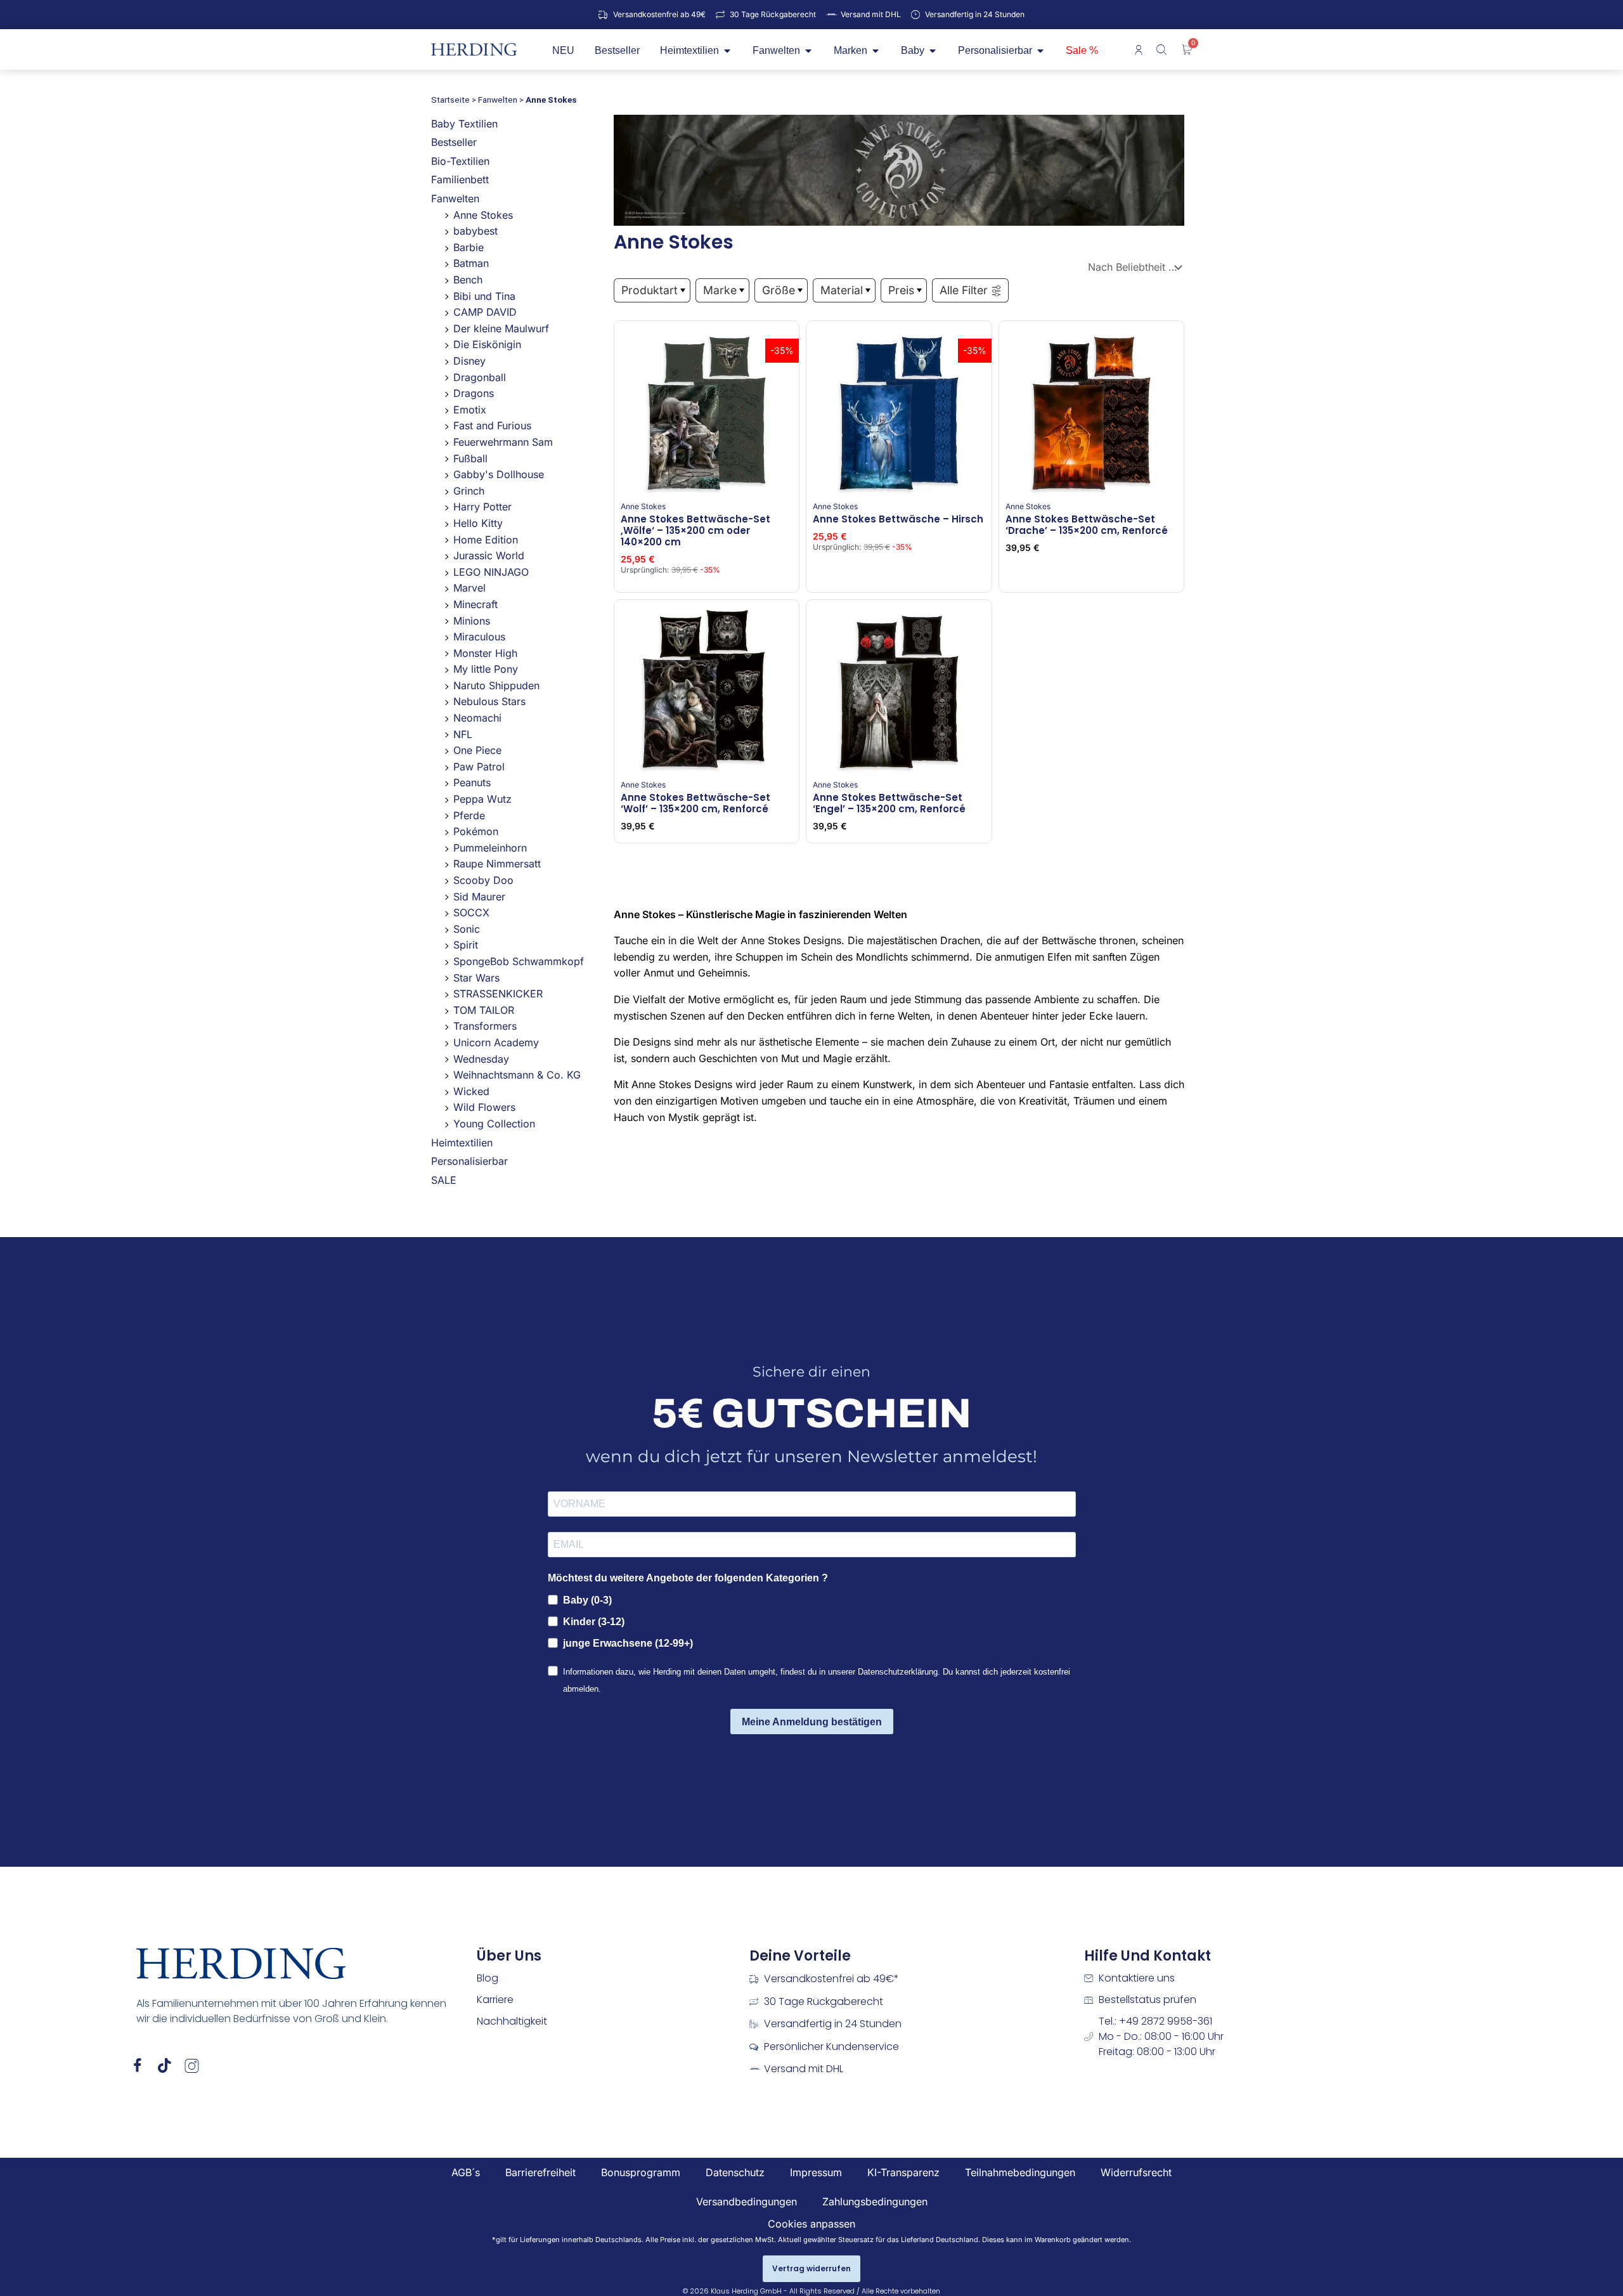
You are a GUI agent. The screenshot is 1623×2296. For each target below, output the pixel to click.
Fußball (470, 458)
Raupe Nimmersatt (497, 864)
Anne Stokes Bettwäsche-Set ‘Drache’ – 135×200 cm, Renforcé (1087, 525)
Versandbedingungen (747, 2202)
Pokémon (476, 831)
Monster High (485, 653)
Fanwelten (498, 100)
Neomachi (477, 718)
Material (842, 290)
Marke (720, 290)
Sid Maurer (479, 897)
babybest (475, 231)
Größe (779, 290)
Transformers (485, 1026)
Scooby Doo (483, 880)
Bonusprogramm (641, 2172)
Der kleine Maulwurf (501, 328)
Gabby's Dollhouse (499, 474)
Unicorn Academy (496, 1042)
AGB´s (466, 2172)
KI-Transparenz (903, 2172)
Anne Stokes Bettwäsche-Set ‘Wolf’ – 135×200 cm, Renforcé (695, 803)
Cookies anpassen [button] (811, 2224)
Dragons (474, 393)
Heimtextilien (462, 1143)
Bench (468, 280)
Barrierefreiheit (540, 2172)
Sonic (467, 929)
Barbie (469, 247)
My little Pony (486, 669)
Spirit (466, 945)
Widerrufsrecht (1136, 2172)
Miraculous (479, 637)
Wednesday (481, 1059)
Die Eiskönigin (487, 344)
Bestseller (454, 142)
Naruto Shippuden (496, 685)
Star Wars (476, 978)
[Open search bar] (1163, 49)
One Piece (477, 750)
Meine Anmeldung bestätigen (812, 1722)
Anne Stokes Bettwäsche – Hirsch (898, 519)
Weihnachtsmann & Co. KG (517, 1075)
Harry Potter (482, 507)
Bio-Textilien (460, 161)
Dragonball (480, 377)
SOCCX (471, 912)
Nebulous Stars (489, 701)
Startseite (450, 100)
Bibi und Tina (484, 296)
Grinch (469, 491)
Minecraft (475, 604)
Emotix (470, 410)
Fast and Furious (492, 425)
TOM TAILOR (484, 1010)
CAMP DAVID (485, 312)
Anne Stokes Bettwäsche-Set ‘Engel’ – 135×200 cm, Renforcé (889, 803)
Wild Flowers (484, 1107)
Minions (472, 621)
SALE (444, 1180)
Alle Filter (964, 290)
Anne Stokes (483, 215)
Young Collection (494, 1124)
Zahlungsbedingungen (875, 2202)
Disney (469, 361)
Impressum (816, 2172)
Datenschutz (735, 2172)
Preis (901, 290)
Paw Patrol (479, 767)
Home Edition (486, 540)
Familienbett (460, 179)
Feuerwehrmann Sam (503, 442)
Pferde (469, 815)
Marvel (469, 588)
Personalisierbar (469, 1161)
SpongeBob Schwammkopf (519, 961)
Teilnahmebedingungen (1020, 2172)
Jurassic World (489, 555)
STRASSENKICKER (498, 994)
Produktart (650, 290)
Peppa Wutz (482, 799)
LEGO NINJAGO (491, 572)
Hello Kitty (478, 523)
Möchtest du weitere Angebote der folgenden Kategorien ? (688, 1578)
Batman (471, 263)
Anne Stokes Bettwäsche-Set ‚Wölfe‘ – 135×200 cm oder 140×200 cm (695, 530)
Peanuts (472, 782)
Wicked (471, 1091)
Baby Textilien (464, 124)
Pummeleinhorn (490, 848)
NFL (463, 734)
